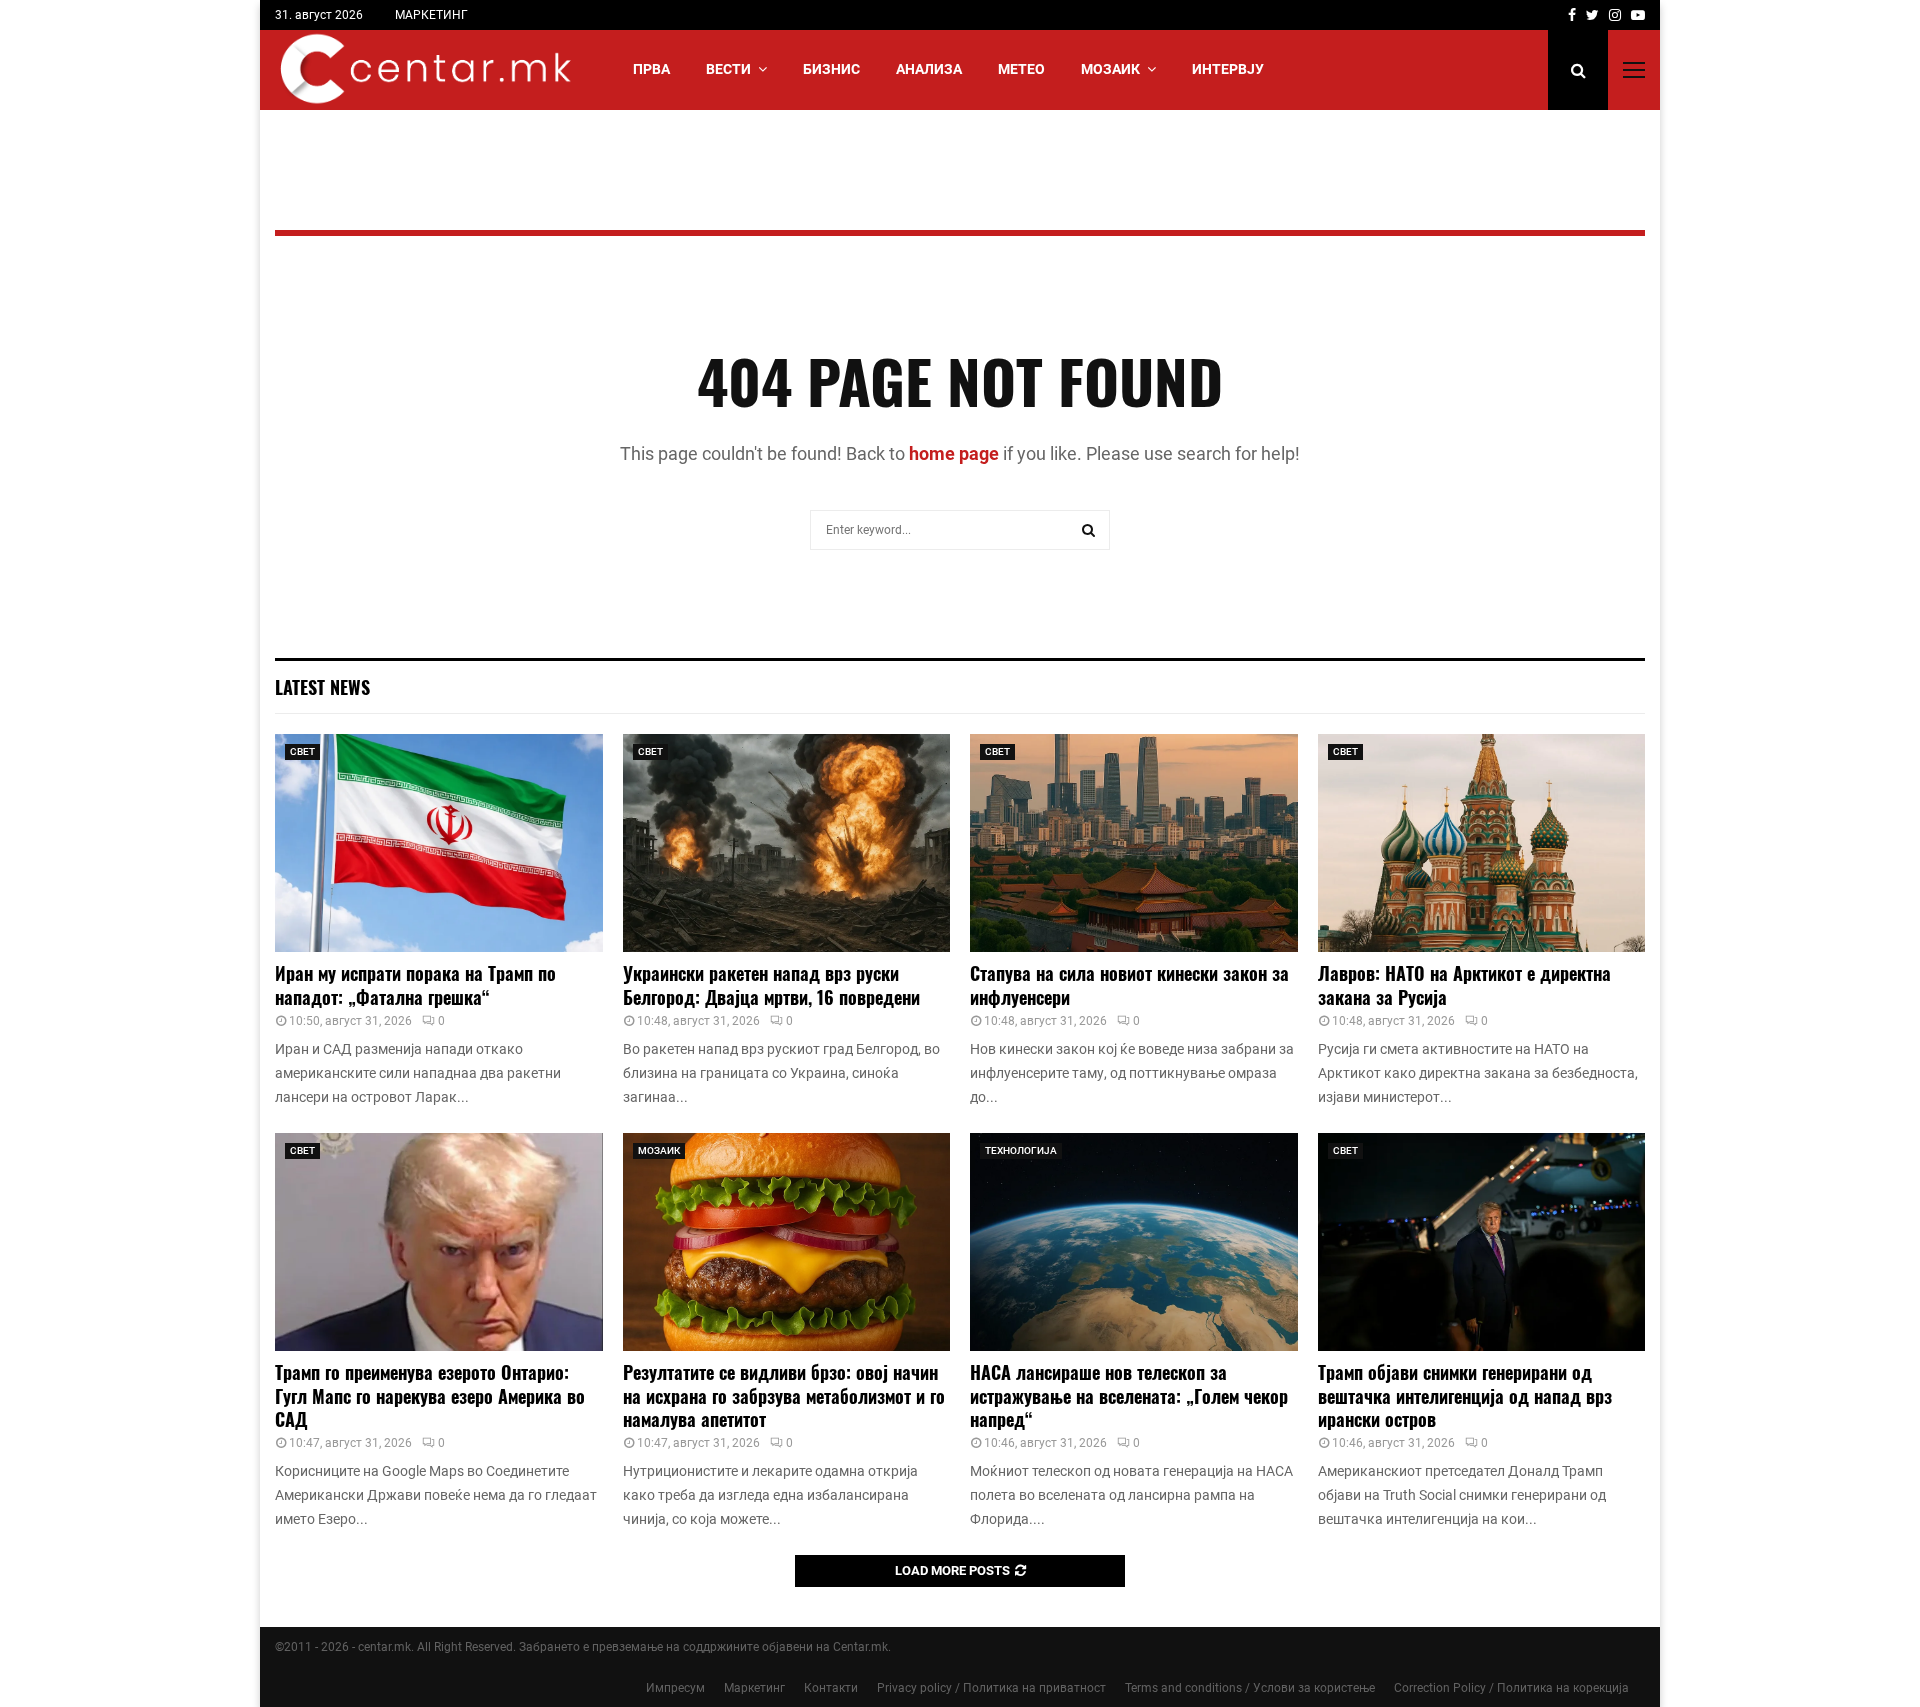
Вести (728, 69)
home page (954, 453)
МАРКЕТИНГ (431, 15)
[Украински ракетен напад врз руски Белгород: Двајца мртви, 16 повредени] (787, 843)
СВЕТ (302, 751)
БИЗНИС (831, 69)
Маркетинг (754, 1688)
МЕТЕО (1021, 69)
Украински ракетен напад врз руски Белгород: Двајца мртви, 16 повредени (771, 984)
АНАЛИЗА (929, 69)
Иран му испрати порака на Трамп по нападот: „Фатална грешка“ (415, 984)
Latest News (322, 687)
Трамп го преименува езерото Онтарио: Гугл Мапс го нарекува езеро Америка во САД (430, 1395)
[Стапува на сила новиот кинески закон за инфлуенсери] (1134, 843)
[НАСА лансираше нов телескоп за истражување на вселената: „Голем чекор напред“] (1134, 1242)
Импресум (675, 1688)
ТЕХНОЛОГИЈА (1021, 1150)
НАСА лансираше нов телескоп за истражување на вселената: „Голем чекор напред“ (1129, 1395)
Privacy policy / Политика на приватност (991, 1688)
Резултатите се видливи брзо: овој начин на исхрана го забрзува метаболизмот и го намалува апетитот (784, 1395)
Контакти (831, 1688)
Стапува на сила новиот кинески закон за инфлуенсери (1129, 984)
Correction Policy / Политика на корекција (1511, 1688)
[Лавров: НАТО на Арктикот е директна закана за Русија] (1482, 843)
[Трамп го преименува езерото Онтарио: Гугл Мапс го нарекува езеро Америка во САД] (439, 1242)
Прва (651, 69)
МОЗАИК (1110, 69)
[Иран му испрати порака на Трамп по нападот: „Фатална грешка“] (439, 843)
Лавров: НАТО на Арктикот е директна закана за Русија (1464, 984)
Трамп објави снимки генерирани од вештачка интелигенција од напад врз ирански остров (1465, 1395)
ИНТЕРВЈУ (1228, 69)
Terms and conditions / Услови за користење (1250, 1688)
